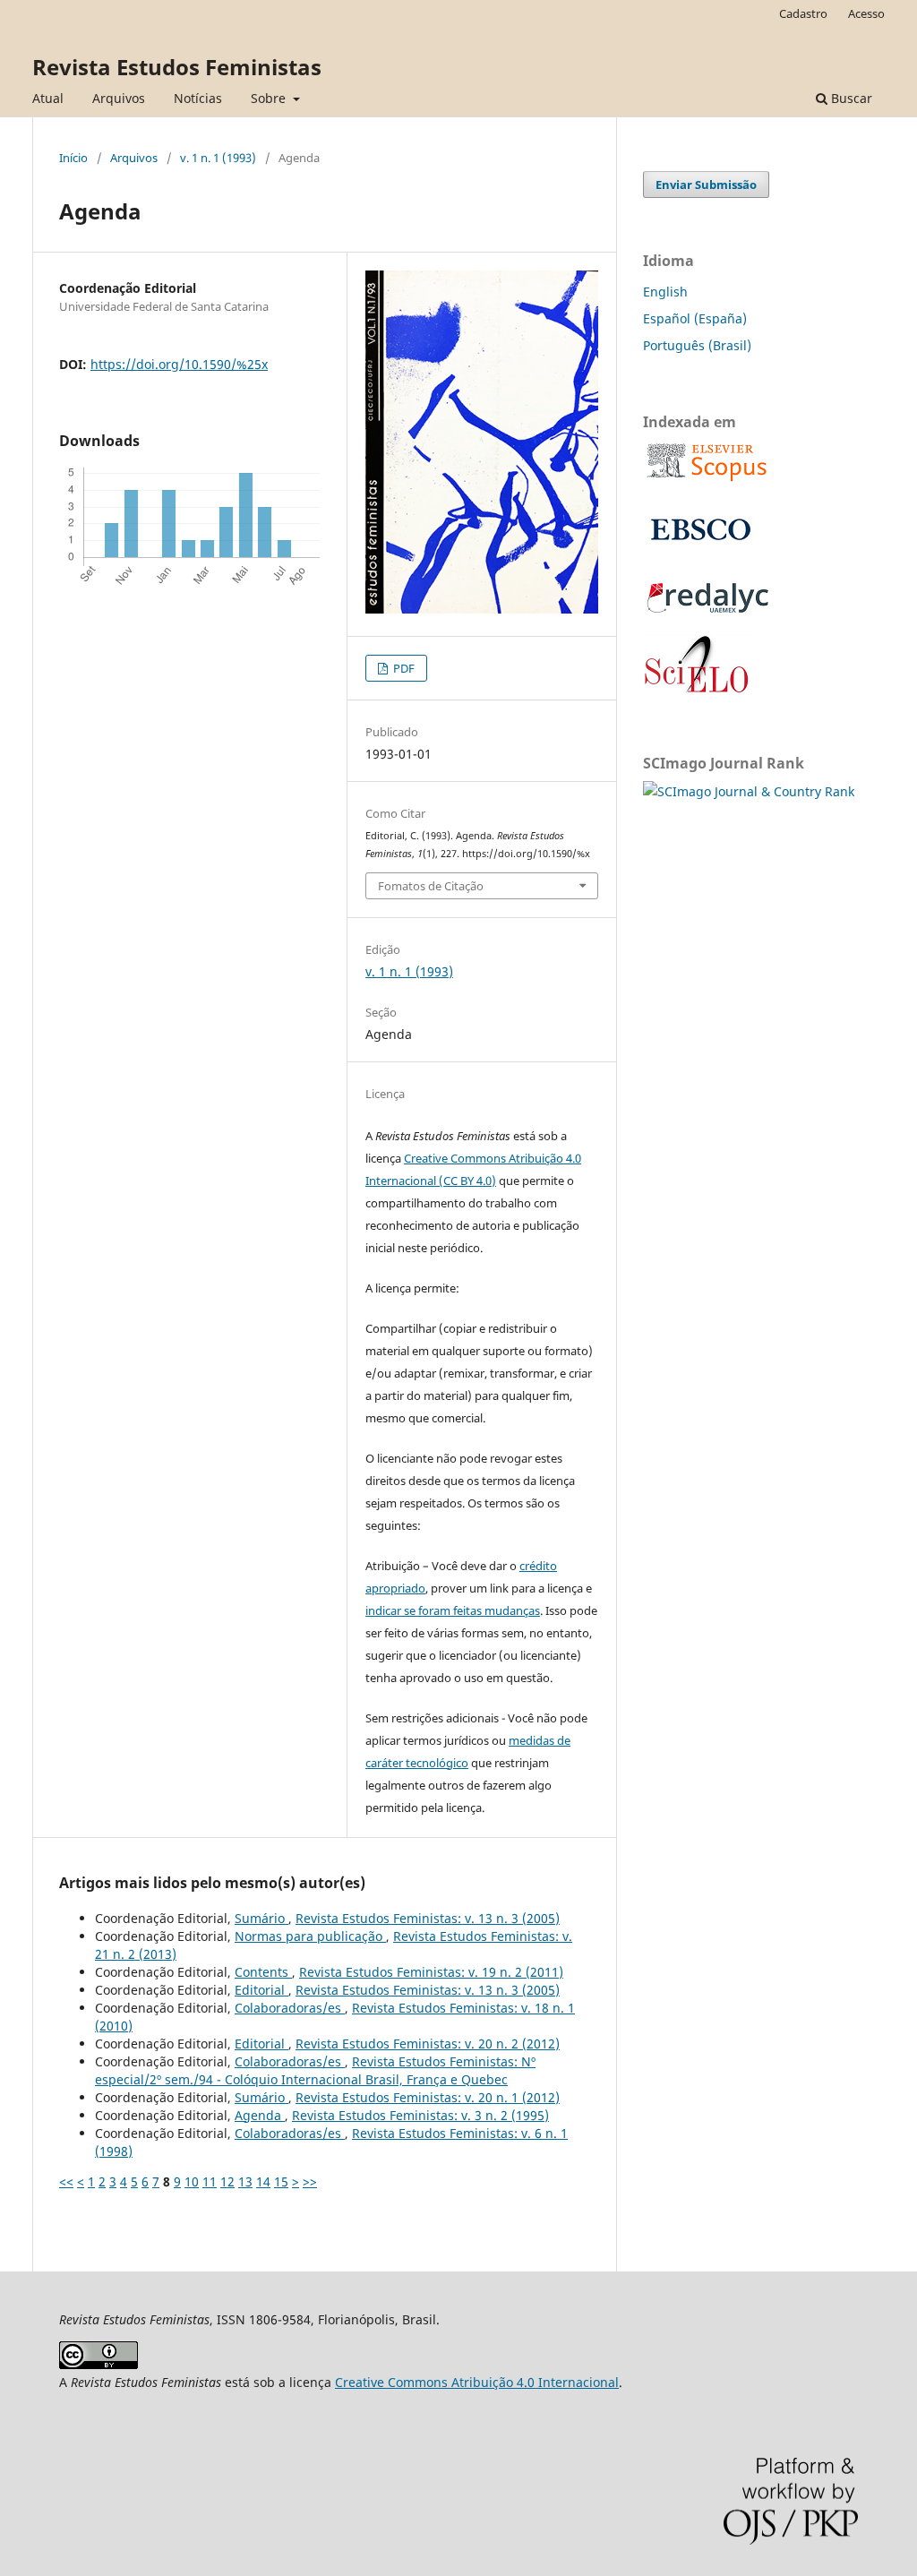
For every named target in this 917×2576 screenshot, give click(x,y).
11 (210, 2181)
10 (192, 2181)
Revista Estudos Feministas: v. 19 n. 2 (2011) (431, 1972)
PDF (403, 668)
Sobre (270, 98)
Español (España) (695, 318)
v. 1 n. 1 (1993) (218, 158)
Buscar (850, 98)
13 (245, 2181)
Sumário (261, 1918)
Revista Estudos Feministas (177, 67)
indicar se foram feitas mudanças (453, 1610)
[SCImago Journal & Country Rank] (749, 791)
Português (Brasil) (697, 345)
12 (227, 2181)
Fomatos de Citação (431, 886)
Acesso (866, 13)
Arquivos (119, 98)
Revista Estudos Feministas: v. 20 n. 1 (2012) (428, 2097)
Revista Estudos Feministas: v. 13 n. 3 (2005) (428, 1918)
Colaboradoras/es (290, 2008)
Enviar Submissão (706, 185)
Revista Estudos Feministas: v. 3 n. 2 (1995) (420, 2115)
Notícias (198, 98)
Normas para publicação (310, 1936)
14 (263, 2181)
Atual (48, 98)
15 (281, 2181)
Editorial (261, 1990)
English (665, 292)
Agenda (260, 2115)
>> (310, 2181)
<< (66, 2181)
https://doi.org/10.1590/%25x (179, 364)
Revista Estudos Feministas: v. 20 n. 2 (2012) (428, 2044)
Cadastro (803, 13)
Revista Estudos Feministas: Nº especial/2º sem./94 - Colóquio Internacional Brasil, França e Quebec (315, 2070)
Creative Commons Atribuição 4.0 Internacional (477, 2382)
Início (73, 158)
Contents (263, 1972)
